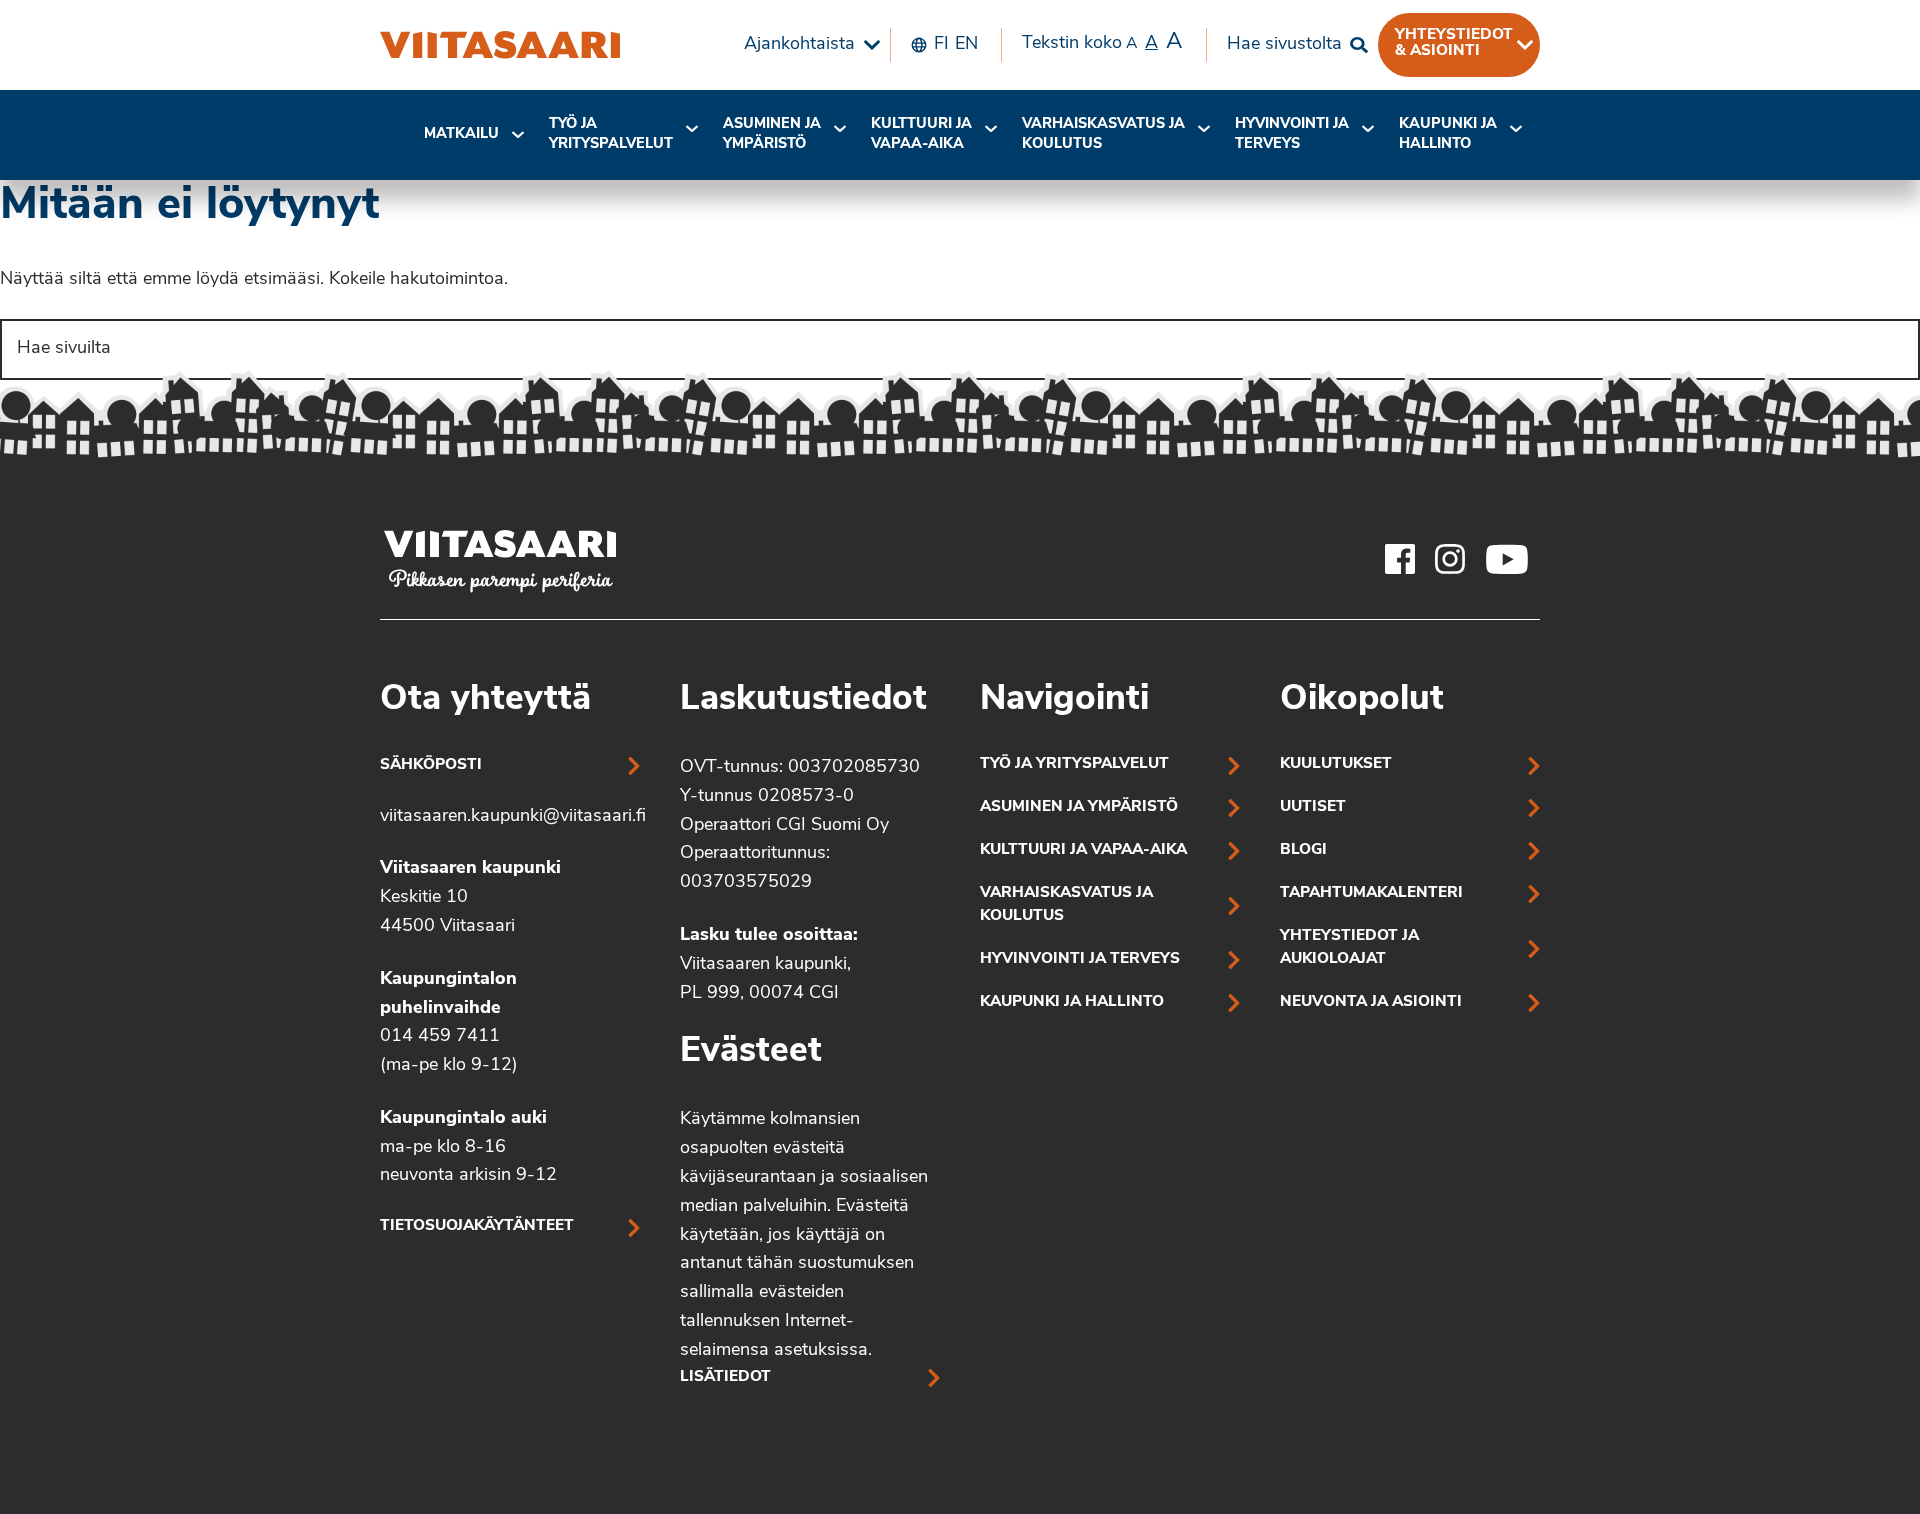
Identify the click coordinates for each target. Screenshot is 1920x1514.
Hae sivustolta (1284, 45)
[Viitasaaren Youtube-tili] (1507, 559)
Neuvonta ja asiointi (1371, 1002)
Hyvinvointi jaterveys (1292, 134)
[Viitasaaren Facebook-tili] (1400, 559)
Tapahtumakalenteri (1371, 893)
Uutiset (1313, 807)
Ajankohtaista (799, 45)
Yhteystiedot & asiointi (1454, 43)
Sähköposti (431, 765)
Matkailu (461, 134)
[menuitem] (807, 45)
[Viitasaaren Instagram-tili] (1450, 559)
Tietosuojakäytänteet (477, 1226)
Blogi (1303, 850)
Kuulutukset (1336, 764)
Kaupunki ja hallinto (1448, 134)
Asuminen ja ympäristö (772, 134)
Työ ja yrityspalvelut (611, 134)
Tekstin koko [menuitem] (1102, 42)
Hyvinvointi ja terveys (1080, 959)
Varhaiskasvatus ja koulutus (1103, 134)
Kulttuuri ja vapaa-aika (921, 134)
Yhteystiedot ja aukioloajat (1349, 948)
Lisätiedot (725, 1377)
